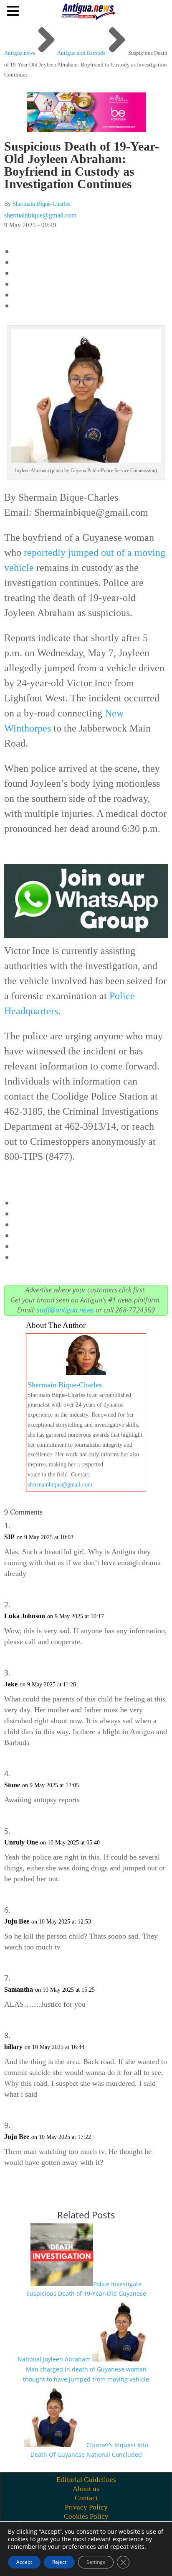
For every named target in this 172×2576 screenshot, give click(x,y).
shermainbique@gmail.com (40, 215)
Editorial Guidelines (86, 2480)
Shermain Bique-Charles (41, 204)
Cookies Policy (86, 2516)
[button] (14, 10)
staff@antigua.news (65, 1310)
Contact (86, 2498)
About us (86, 2489)
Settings (96, 2562)
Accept (24, 2562)
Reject (59, 2562)
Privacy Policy (86, 2507)
